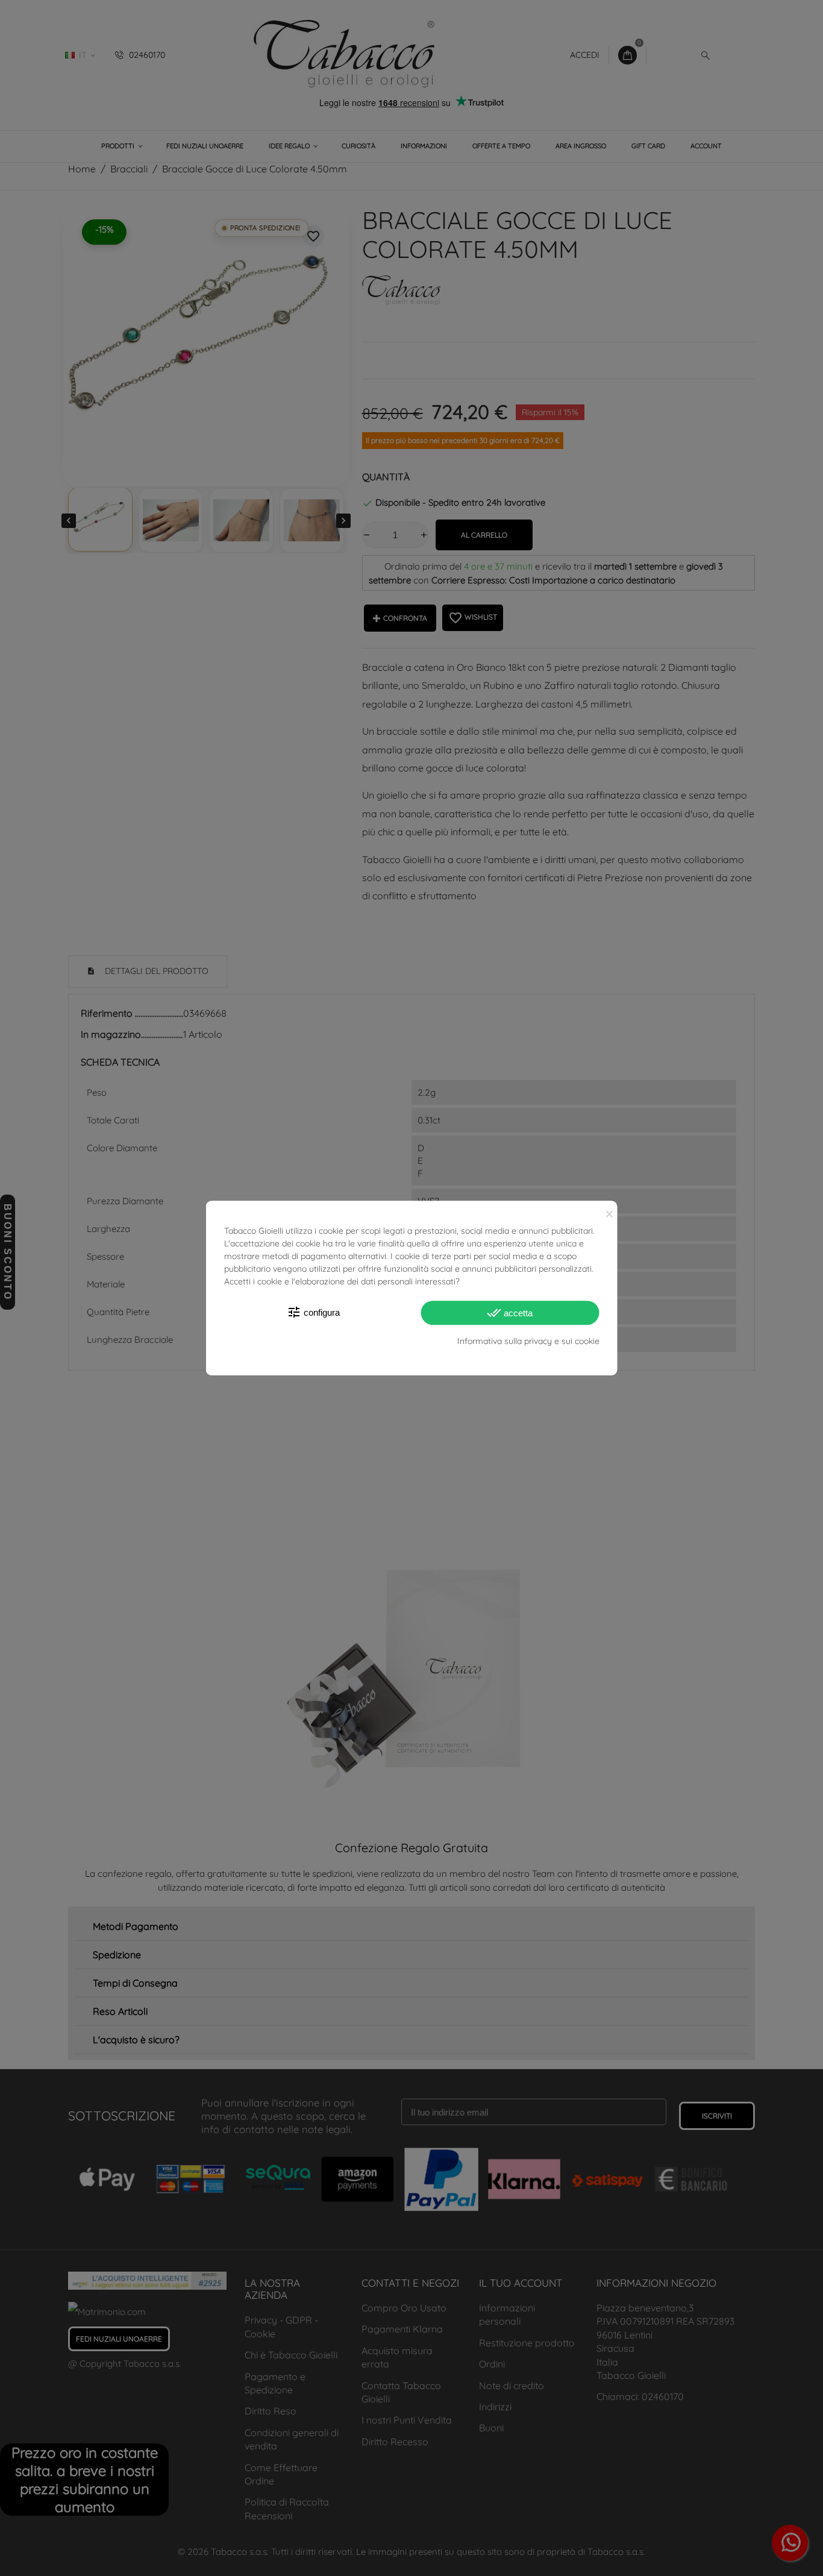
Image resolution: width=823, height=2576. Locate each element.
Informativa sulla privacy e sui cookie (528, 1341)
